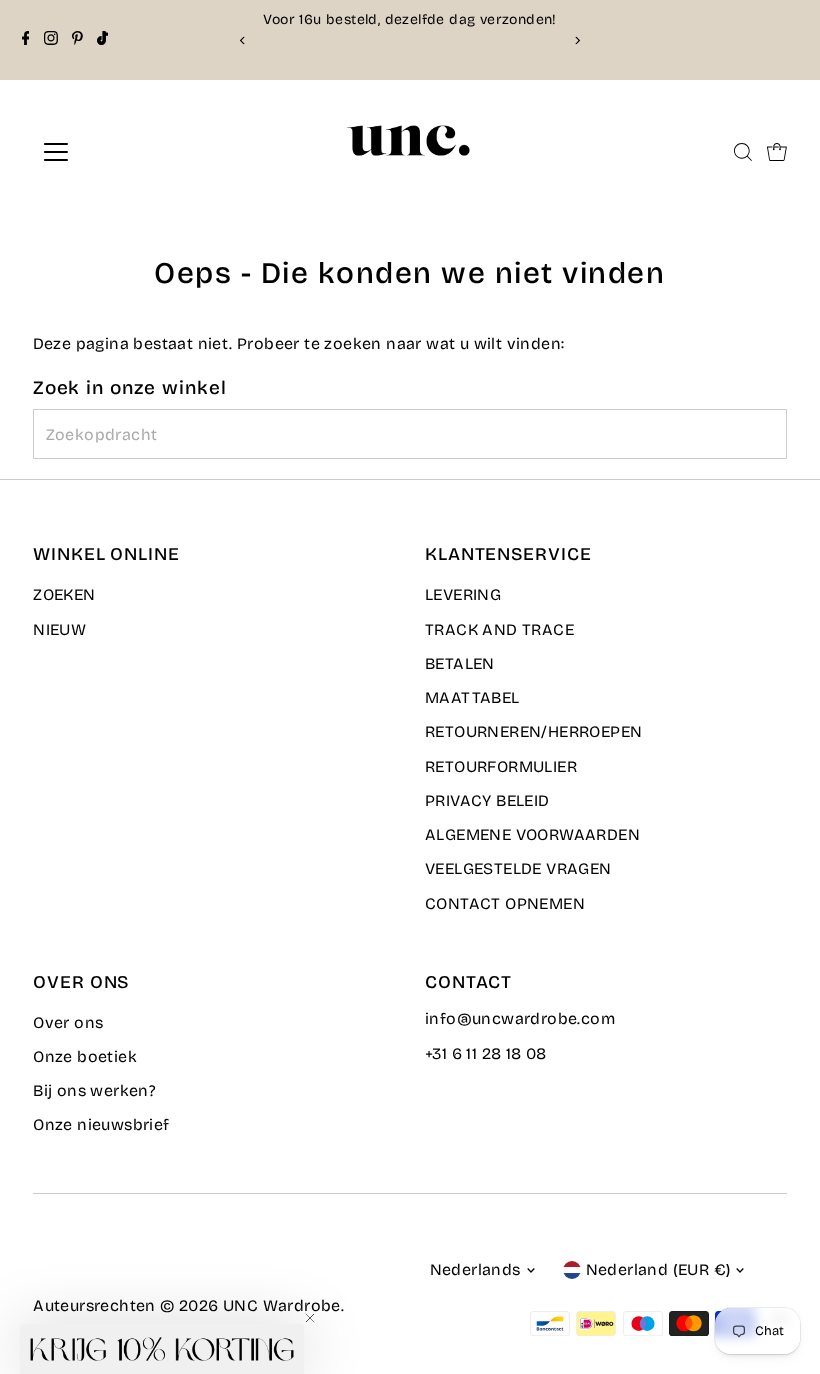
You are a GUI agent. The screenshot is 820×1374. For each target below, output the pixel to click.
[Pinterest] (77, 40)
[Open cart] (777, 152)
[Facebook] (26, 40)
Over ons (68, 1022)
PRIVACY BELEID (487, 800)
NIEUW (59, 629)
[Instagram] (51, 40)
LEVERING (463, 594)
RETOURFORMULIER (501, 766)
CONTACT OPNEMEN (505, 903)
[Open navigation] (122, 152)
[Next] (576, 40)
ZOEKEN (64, 594)
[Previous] (243, 40)
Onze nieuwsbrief (101, 1124)
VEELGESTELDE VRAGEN (518, 868)
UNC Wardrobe (282, 1305)
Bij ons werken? (94, 1090)
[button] (162, 1349)
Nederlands (475, 1269)
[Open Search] (743, 152)
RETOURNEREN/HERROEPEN (533, 731)
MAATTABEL (472, 697)
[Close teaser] (310, 1318)
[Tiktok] (102, 40)
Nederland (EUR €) (658, 1269)
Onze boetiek (85, 1056)
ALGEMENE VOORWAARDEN (532, 834)
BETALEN (460, 663)
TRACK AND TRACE (499, 629)
